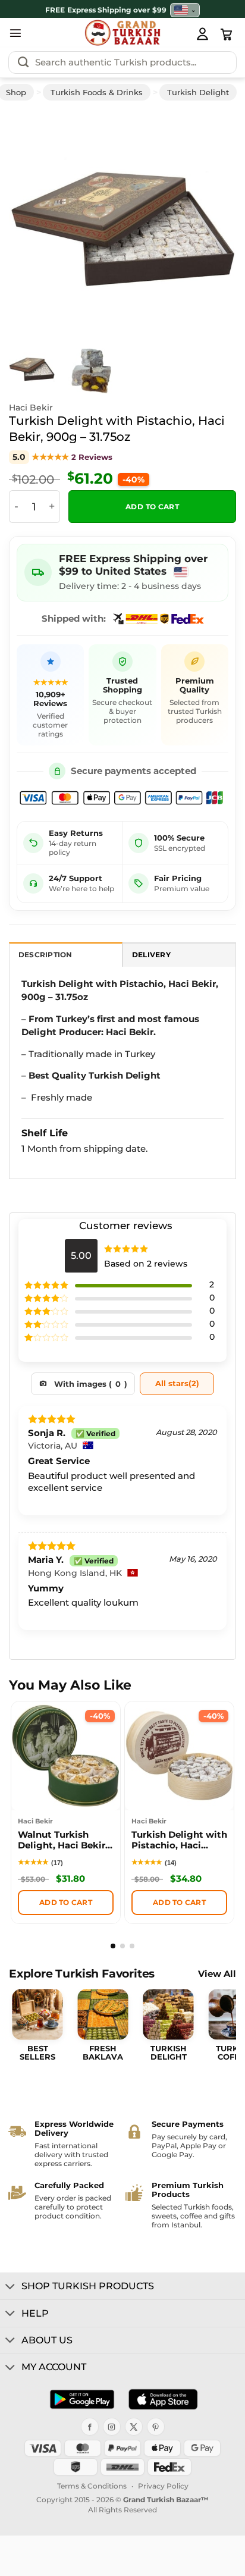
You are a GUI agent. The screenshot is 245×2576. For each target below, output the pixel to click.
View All (217, 1974)
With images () (91, 1384)
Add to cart (152, 507)
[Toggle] (10, 2287)
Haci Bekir (31, 408)
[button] (15, 33)
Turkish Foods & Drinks (97, 92)
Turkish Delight (198, 92)
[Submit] (23, 62)
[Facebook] (90, 2427)
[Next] (211, 222)
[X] (134, 2427)
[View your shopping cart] (227, 35)
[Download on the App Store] (163, 2399)
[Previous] (34, 222)
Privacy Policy (163, 2486)
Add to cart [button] (66, 1902)
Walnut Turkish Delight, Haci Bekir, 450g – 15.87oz (63, 1842)
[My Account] (202, 33)
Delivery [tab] (151, 955)
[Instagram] (112, 2427)
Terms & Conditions (92, 2486)
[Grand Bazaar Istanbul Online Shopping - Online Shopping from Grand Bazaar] (123, 33)
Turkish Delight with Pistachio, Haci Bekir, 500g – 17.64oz (179, 1842)
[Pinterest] (156, 2427)
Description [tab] (45, 955)
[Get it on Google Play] (82, 2399)
